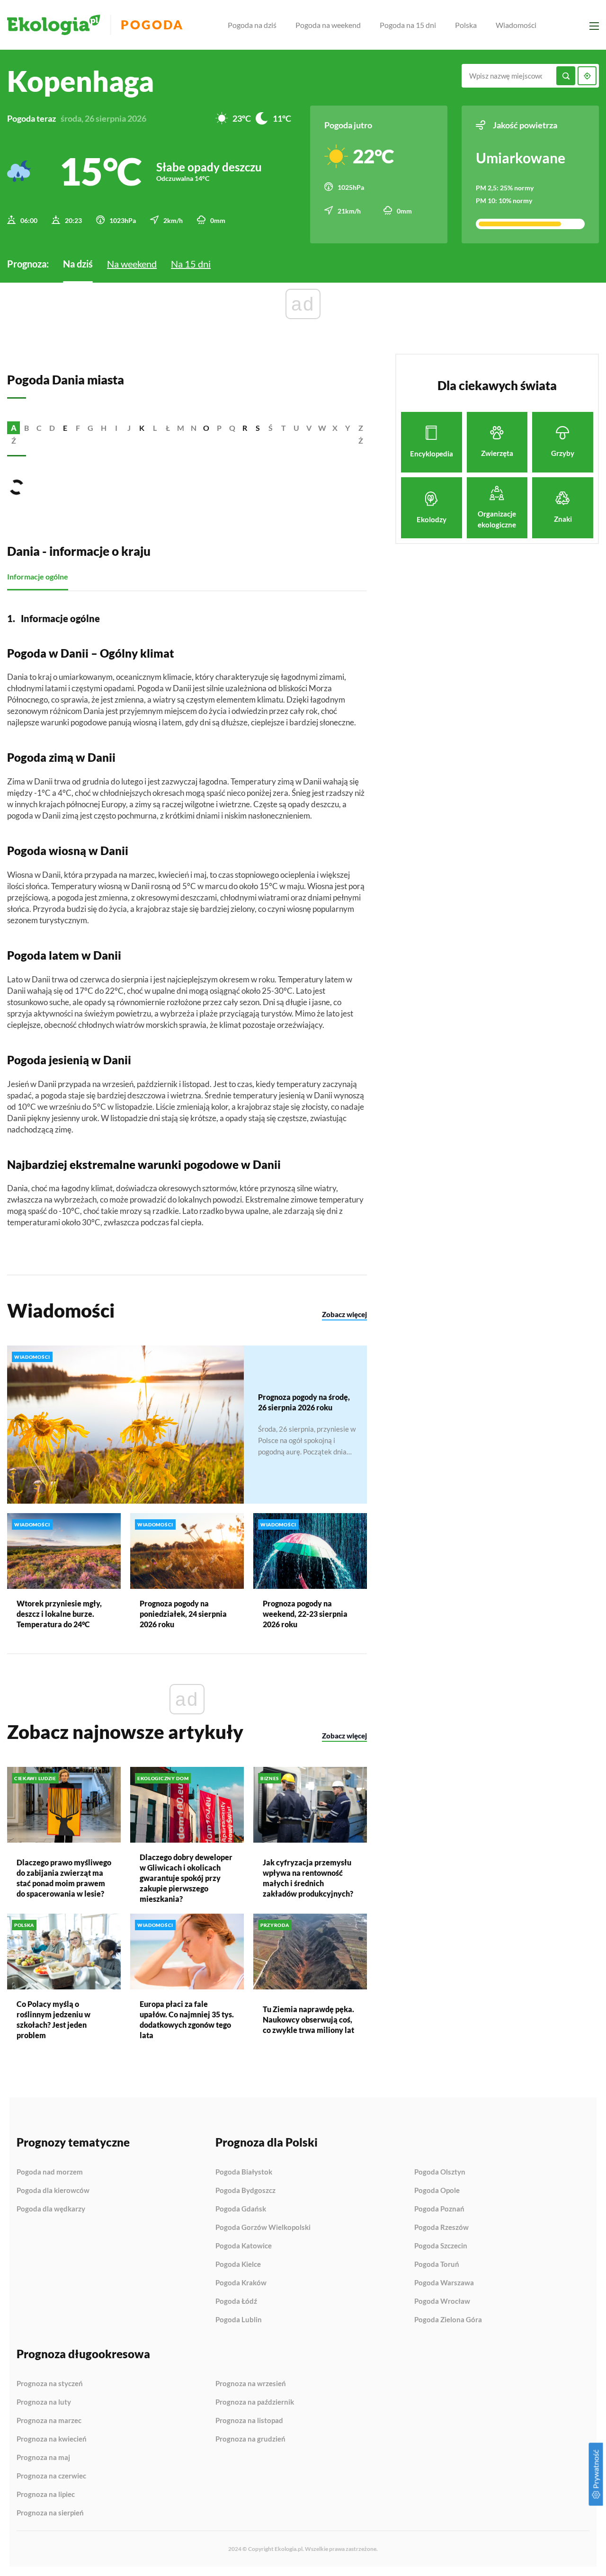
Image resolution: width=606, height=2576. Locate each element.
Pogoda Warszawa (444, 2283)
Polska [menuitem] (466, 25)
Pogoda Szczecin (441, 2246)
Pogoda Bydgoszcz (245, 2191)
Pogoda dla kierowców (53, 2191)
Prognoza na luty (44, 2402)
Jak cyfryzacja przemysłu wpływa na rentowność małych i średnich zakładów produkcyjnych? (308, 1878)
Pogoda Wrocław (442, 2301)
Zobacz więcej (344, 1314)
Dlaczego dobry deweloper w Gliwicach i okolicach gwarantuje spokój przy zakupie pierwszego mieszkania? (186, 1878)
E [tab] (65, 428)
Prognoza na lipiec (46, 2495)
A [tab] (14, 428)
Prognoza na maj (43, 2458)
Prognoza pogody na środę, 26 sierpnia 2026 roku (304, 1402)
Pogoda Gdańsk (241, 2209)
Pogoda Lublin (239, 2320)
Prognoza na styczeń (50, 2384)
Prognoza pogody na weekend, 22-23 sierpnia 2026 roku (305, 1614)
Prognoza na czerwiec (51, 2476)
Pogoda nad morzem (50, 2172)
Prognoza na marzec (49, 2421)
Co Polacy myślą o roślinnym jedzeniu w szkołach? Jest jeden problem (53, 2019)
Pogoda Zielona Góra (448, 2320)
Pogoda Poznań (439, 2209)
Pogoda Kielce (238, 2264)
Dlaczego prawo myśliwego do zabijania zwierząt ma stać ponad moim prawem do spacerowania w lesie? (64, 1878)
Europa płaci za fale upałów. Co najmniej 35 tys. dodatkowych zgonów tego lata (187, 2019)
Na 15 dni (191, 264)
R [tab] (245, 428)
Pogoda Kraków (241, 2283)
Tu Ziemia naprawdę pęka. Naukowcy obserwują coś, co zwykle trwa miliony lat (308, 2019)
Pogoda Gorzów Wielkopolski (263, 2228)
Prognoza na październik (255, 2402)
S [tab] (258, 428)
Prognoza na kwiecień (52, 2439)
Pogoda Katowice (244, 2246)
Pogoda (152, 25)
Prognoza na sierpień (50, 2513)
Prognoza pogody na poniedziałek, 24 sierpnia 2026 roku (183, 1614)
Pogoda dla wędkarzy (51, 2209)
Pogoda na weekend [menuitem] (328, 25)
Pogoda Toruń (437, 2264)
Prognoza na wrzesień (251, 2384)
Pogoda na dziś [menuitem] (252, 25)
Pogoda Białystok (244, 2172)
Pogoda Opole (437, 2191)
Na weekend (132, 264)
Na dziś (78, 264)
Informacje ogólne (38, 576)
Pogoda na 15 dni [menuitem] (408, 25)
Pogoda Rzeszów (441, 2228)
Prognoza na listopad (249, 2421)
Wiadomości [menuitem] (516, 25)
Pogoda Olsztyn (440, 2172)
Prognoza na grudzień (250, 2439)
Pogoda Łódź (236, 2301)
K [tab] (142, 428)
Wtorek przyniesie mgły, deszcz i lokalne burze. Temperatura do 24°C (59, 1614)
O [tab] (206, 428)
